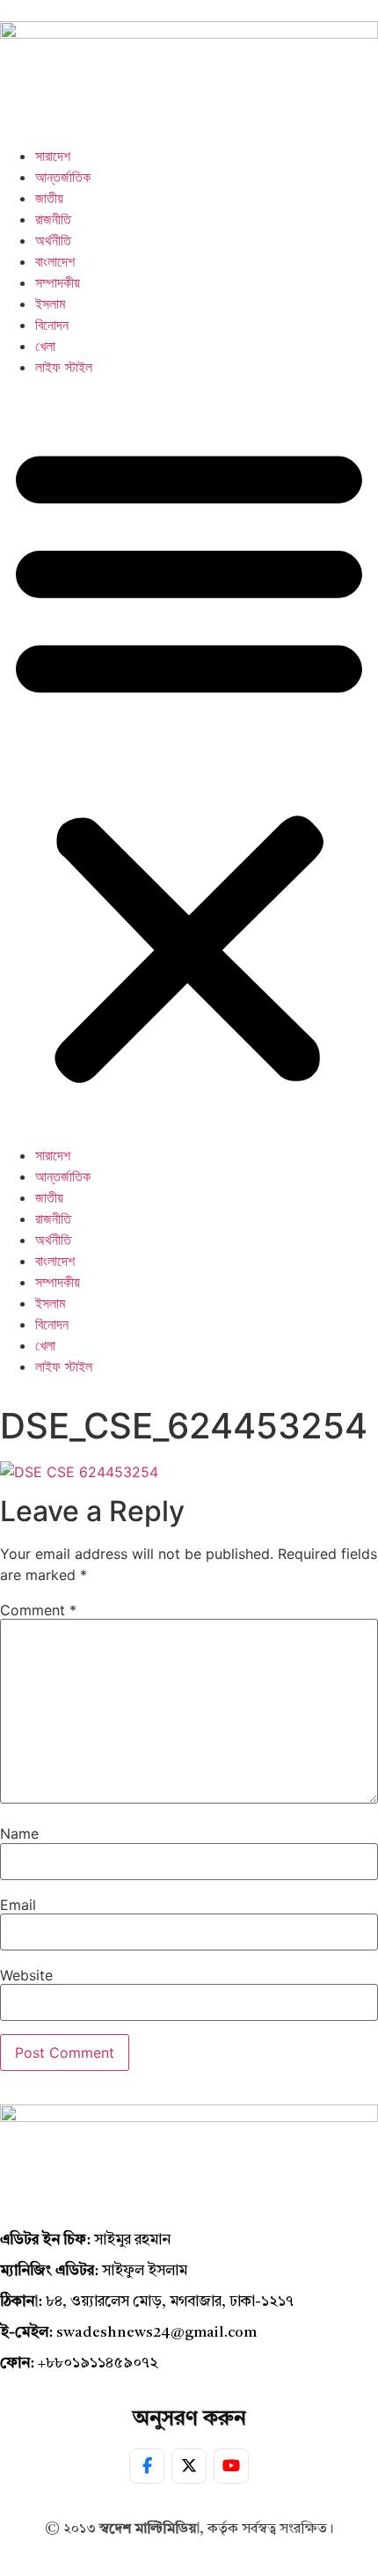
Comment (38, 1610)
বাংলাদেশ (55, 261)
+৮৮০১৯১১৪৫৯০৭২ (98, 2364)
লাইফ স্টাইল (64, 367)
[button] (189, 761)
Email (18, 1905)
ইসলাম (50, 304)
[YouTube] (231, 2466)
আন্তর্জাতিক (63, 177)
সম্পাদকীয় (58, 282)
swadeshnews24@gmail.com (156, 2333)
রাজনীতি (53, 219)
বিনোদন (52, 325)
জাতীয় (49, 198)
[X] (189, 2466)
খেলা (45, 346)
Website (26, 1975)
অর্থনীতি (53, 240)
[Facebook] (147, 2466)
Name (19, 1833)
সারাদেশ (53, 156)
